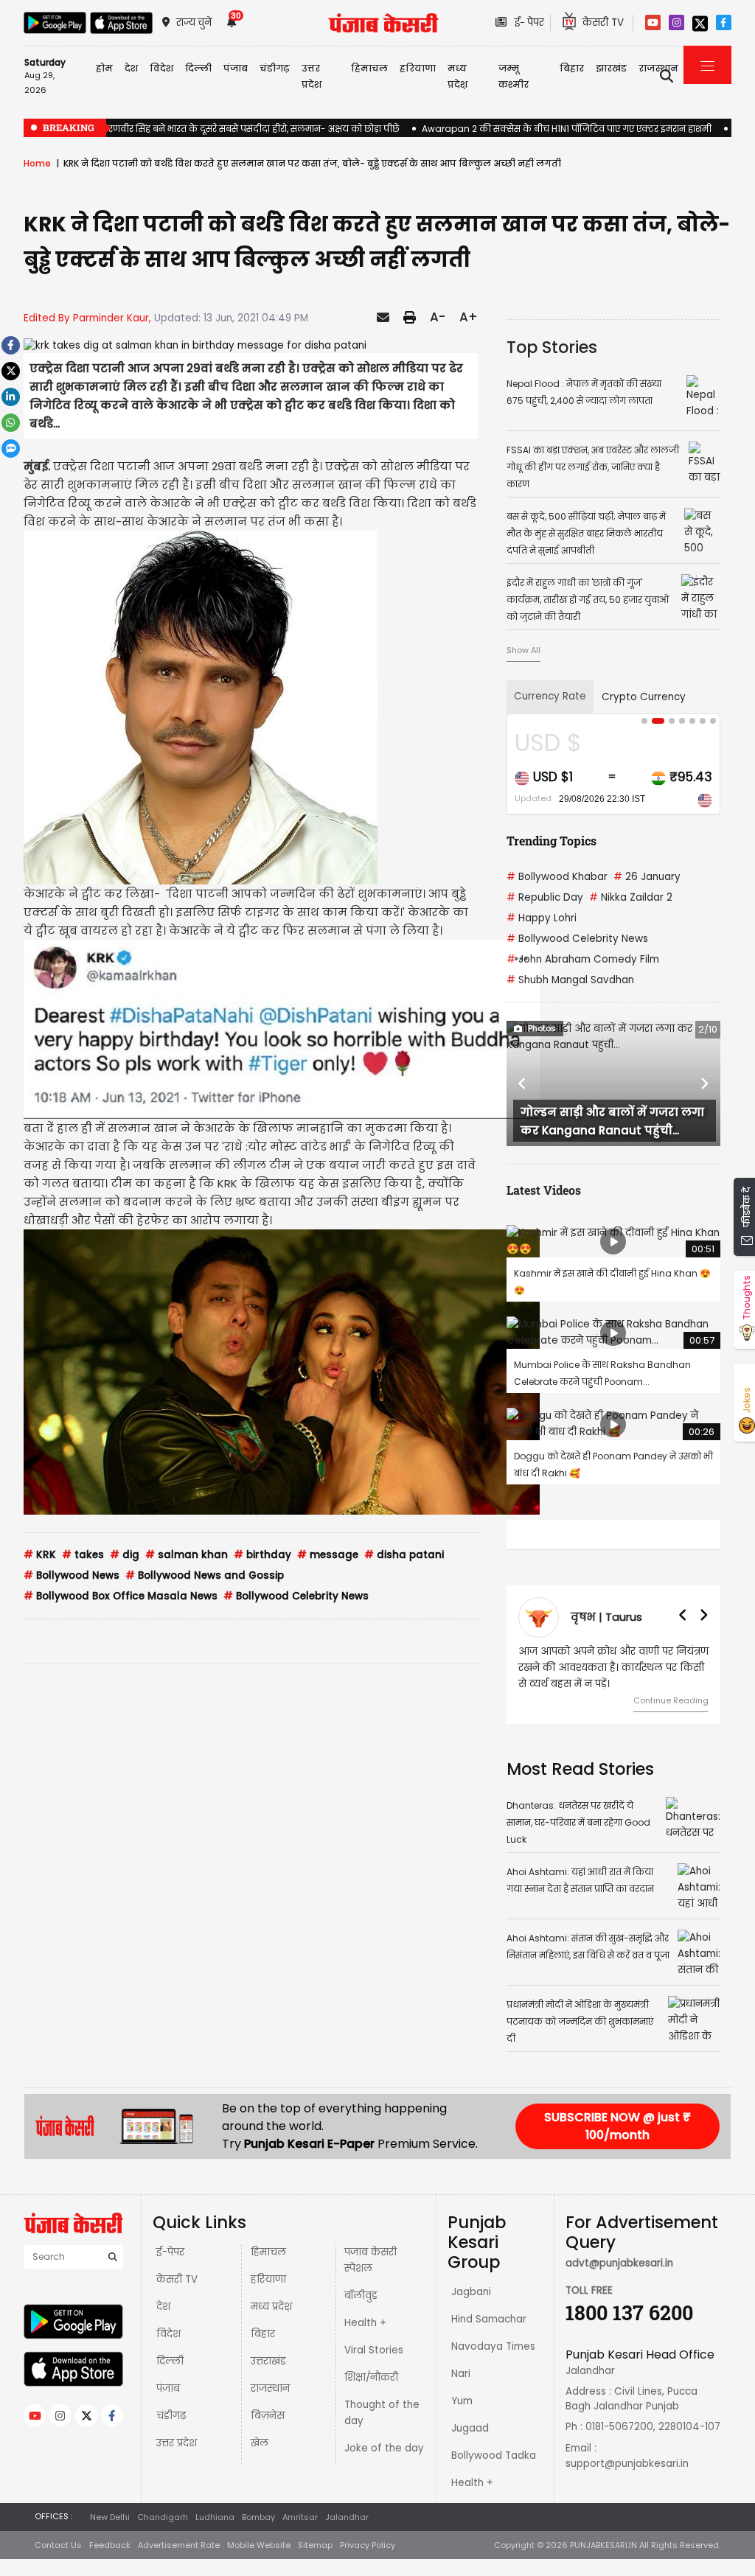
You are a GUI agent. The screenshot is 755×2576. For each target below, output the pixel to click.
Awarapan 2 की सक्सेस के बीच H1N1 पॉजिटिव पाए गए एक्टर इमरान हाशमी (567, 129)
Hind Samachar (489, 2319)
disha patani (404, 1555)
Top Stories (552, 347)
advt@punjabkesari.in (619, 2263)
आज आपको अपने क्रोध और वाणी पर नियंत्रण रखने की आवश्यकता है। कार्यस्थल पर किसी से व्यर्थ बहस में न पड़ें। (613, 1668)
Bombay (258, 2517)
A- (438, 317)
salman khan (187, 1555)
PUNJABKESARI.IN (603, 2545)
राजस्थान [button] (658, 68)
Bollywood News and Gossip (205, 1575)
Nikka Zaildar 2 (631, 897)
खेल (260, 2443)
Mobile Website (259, 2545)
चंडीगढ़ (171, 2416)
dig (125, 1555)
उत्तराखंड (268, 2361)
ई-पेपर (170, 2252)
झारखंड (611, 68)
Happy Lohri (542, 918)
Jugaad (470, 2428)
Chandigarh (163, 2517)
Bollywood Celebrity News (296, 1596)
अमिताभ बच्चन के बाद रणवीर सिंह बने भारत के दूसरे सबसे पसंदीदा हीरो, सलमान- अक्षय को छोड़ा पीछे (212, 129)
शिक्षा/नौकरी (371, 2377)
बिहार (572, 68)
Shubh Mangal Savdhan (570, 980)
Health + (365, 2323)
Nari (461, 2374)
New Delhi (110, 2517)
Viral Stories (374, 2350)
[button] (522, 1083)
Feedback (110, 2545)
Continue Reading (671, 1700)
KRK (40, 1555)
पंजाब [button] (236, 68)
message (328, 1555)
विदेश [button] (161, 68)
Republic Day (545, 897)
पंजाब (168, 2388)
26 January (647, 877)
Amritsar (300, 2517)
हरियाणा (268, 2279)
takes (83, 1555)
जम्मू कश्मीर (514, 76)
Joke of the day (384, 2448)
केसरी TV (177, 2279)
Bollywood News (72, 1575)
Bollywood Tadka (494, 2455)
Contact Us (58, 2545)
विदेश (168, 2334)
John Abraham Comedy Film (583, 959)
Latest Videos (544, 1190)
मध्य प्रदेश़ (457, 76)
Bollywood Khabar (557, 877)
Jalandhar (347, 2517)
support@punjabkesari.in (627, 2464)
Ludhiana (215, 2517)
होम (104, 68)
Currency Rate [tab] (550, 696)
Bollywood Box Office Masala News (121, 1596)
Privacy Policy (368, 2545)
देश (163, 2307)
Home (37, 163)
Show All (523, 650)
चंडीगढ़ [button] (275, 68)
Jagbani (471, 2292)
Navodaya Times (493, 2346)
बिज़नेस (268, 2416)
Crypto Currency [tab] (644, 697)
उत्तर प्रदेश (312, 76)
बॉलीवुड (361, 2296)
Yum (462, 2401)
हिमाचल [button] (369, 68)
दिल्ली (198, 68)
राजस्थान (270, 2388)
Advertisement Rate (179, 2545)
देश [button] (131, 68)
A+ (469, 317)
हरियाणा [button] (418, 68)
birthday (262, 1555)
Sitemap (315, 2545)
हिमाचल (268, 2252)
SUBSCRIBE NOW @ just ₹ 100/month (617, 2126)
